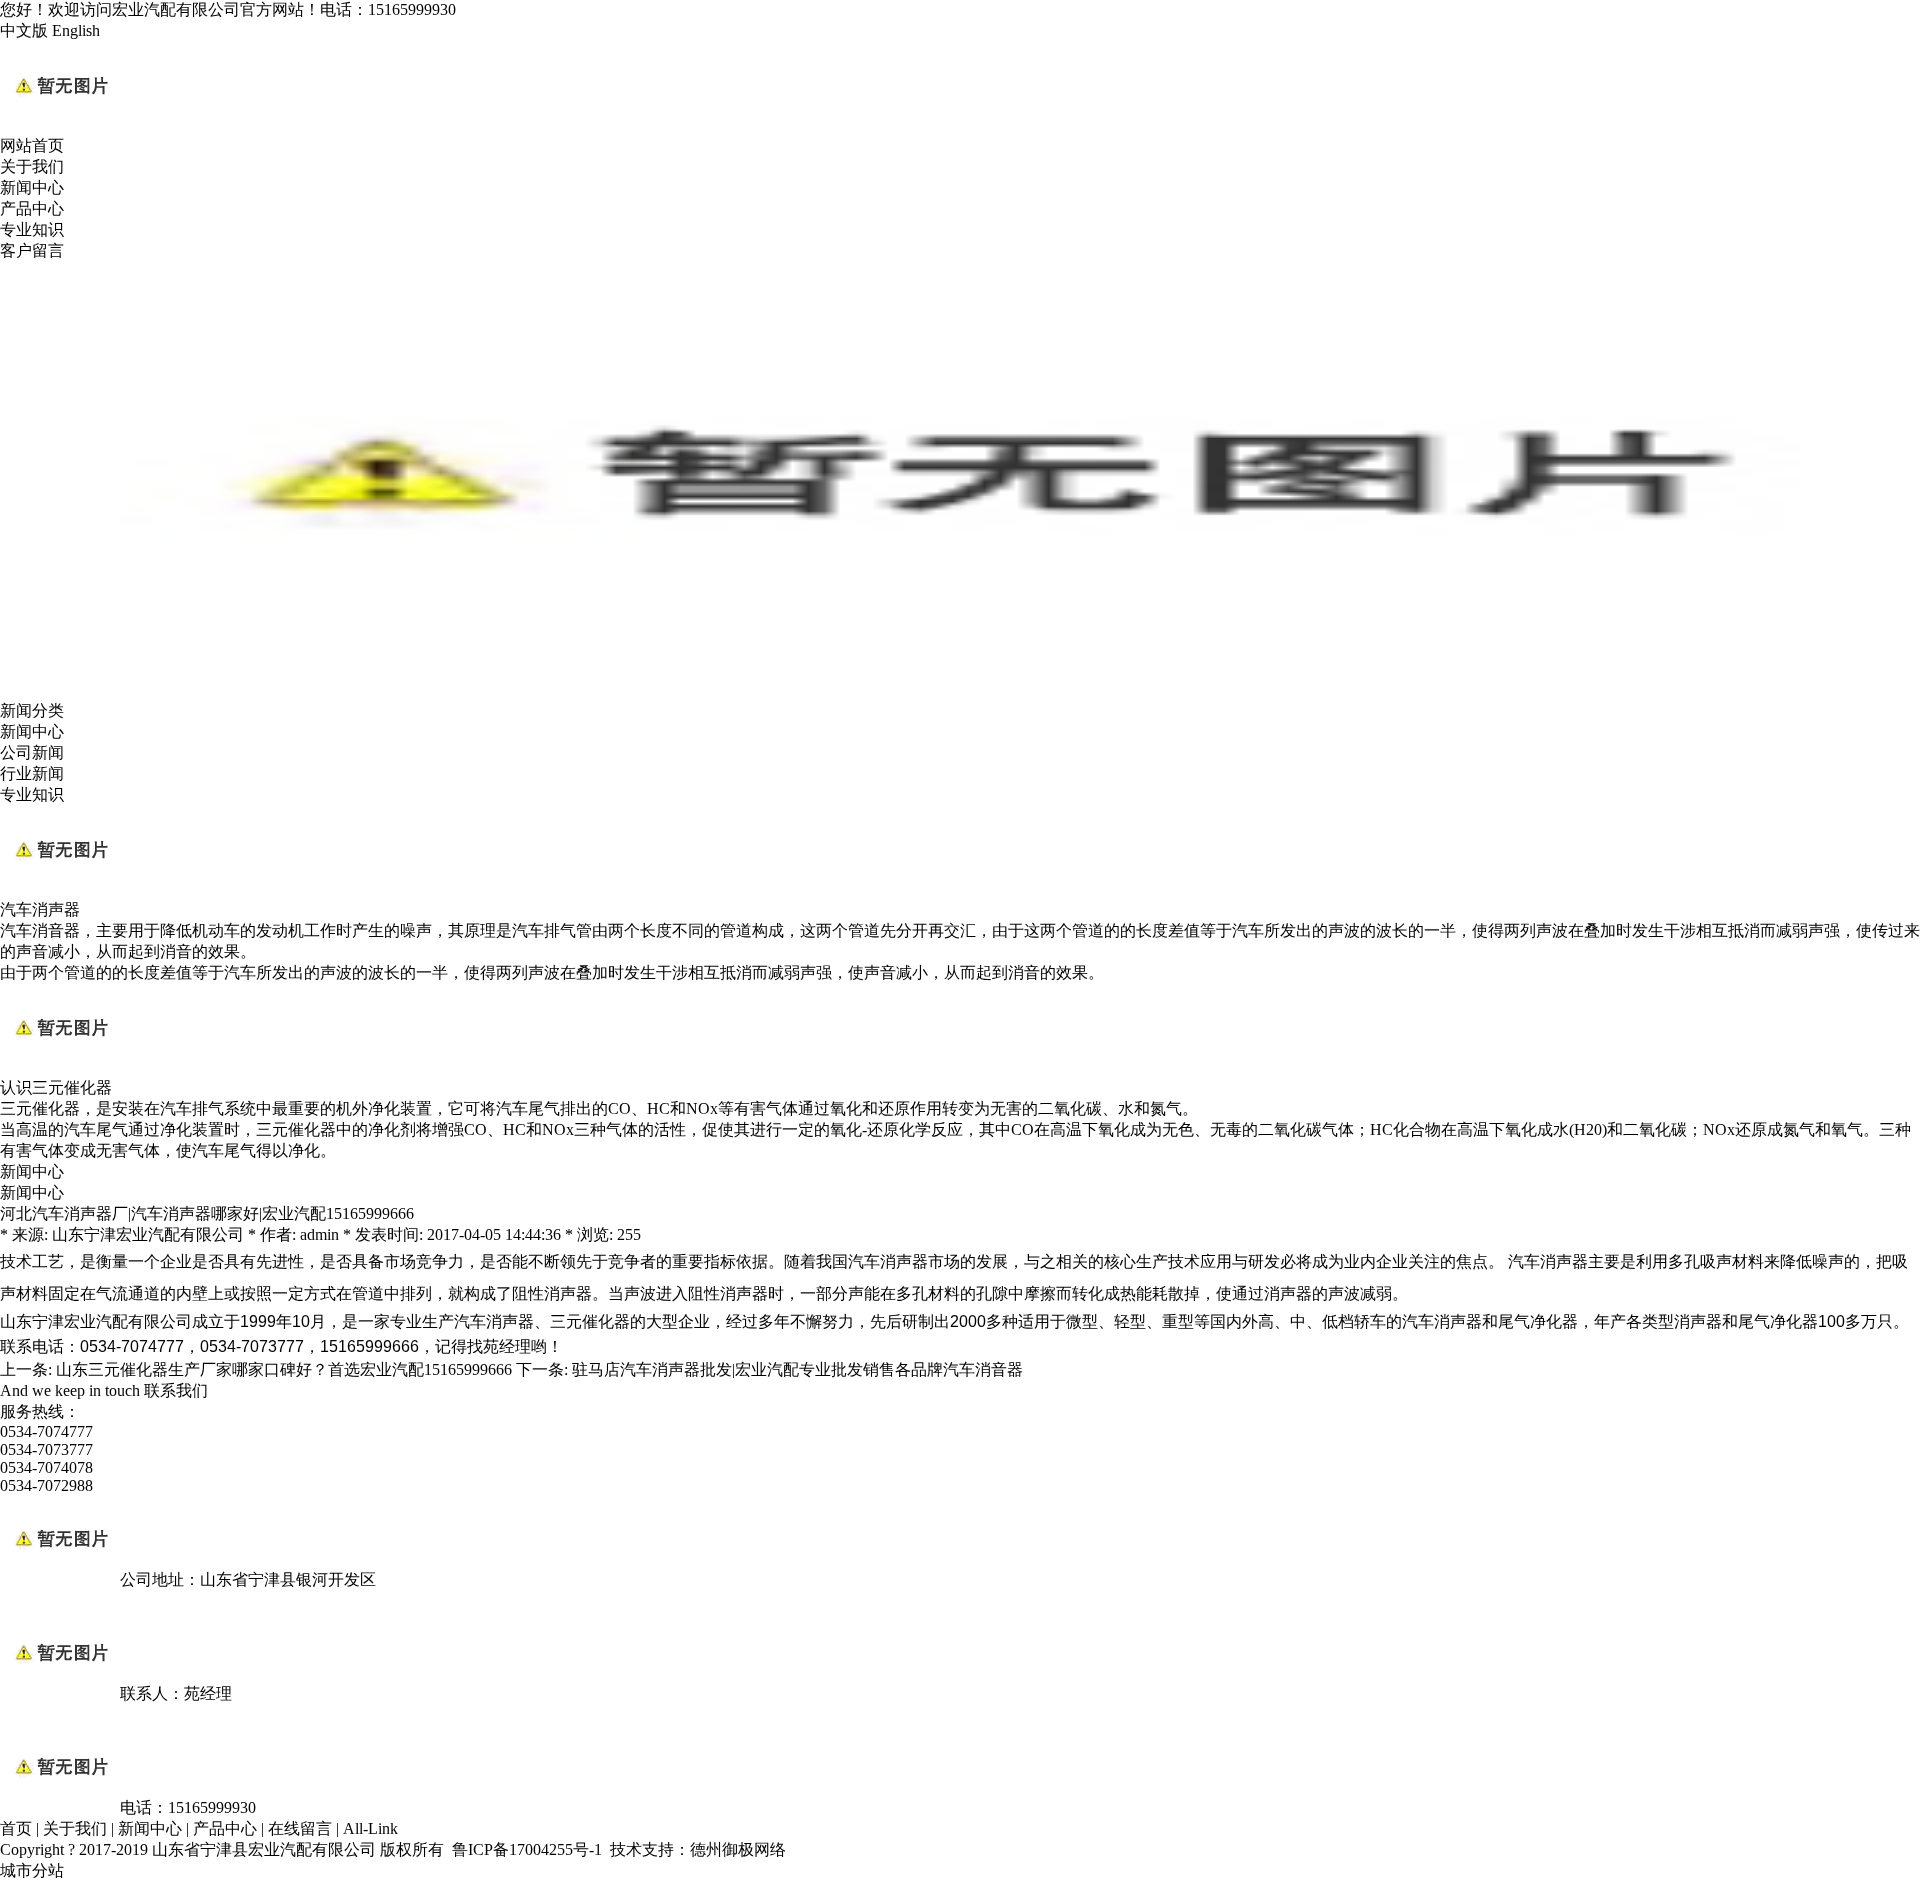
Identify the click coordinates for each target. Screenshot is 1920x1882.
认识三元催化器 (56, 1087)
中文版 (24, 30)
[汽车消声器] (60, 890)
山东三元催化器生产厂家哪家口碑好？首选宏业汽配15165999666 (284, 1369)
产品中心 (32, 208)
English (76, 30)
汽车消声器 (40, 909)
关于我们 (32, 166)
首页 (16, 1828)
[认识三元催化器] (60, 1068)
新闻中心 (32, 187)
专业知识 (32, 229)
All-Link (370, 1828)
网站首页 (32, 145)
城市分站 (32, 1870)
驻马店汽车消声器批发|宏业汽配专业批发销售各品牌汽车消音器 (797, 1369)
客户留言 (32, 250)
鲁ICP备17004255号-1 (527, 1849)
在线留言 (300, 1828)
